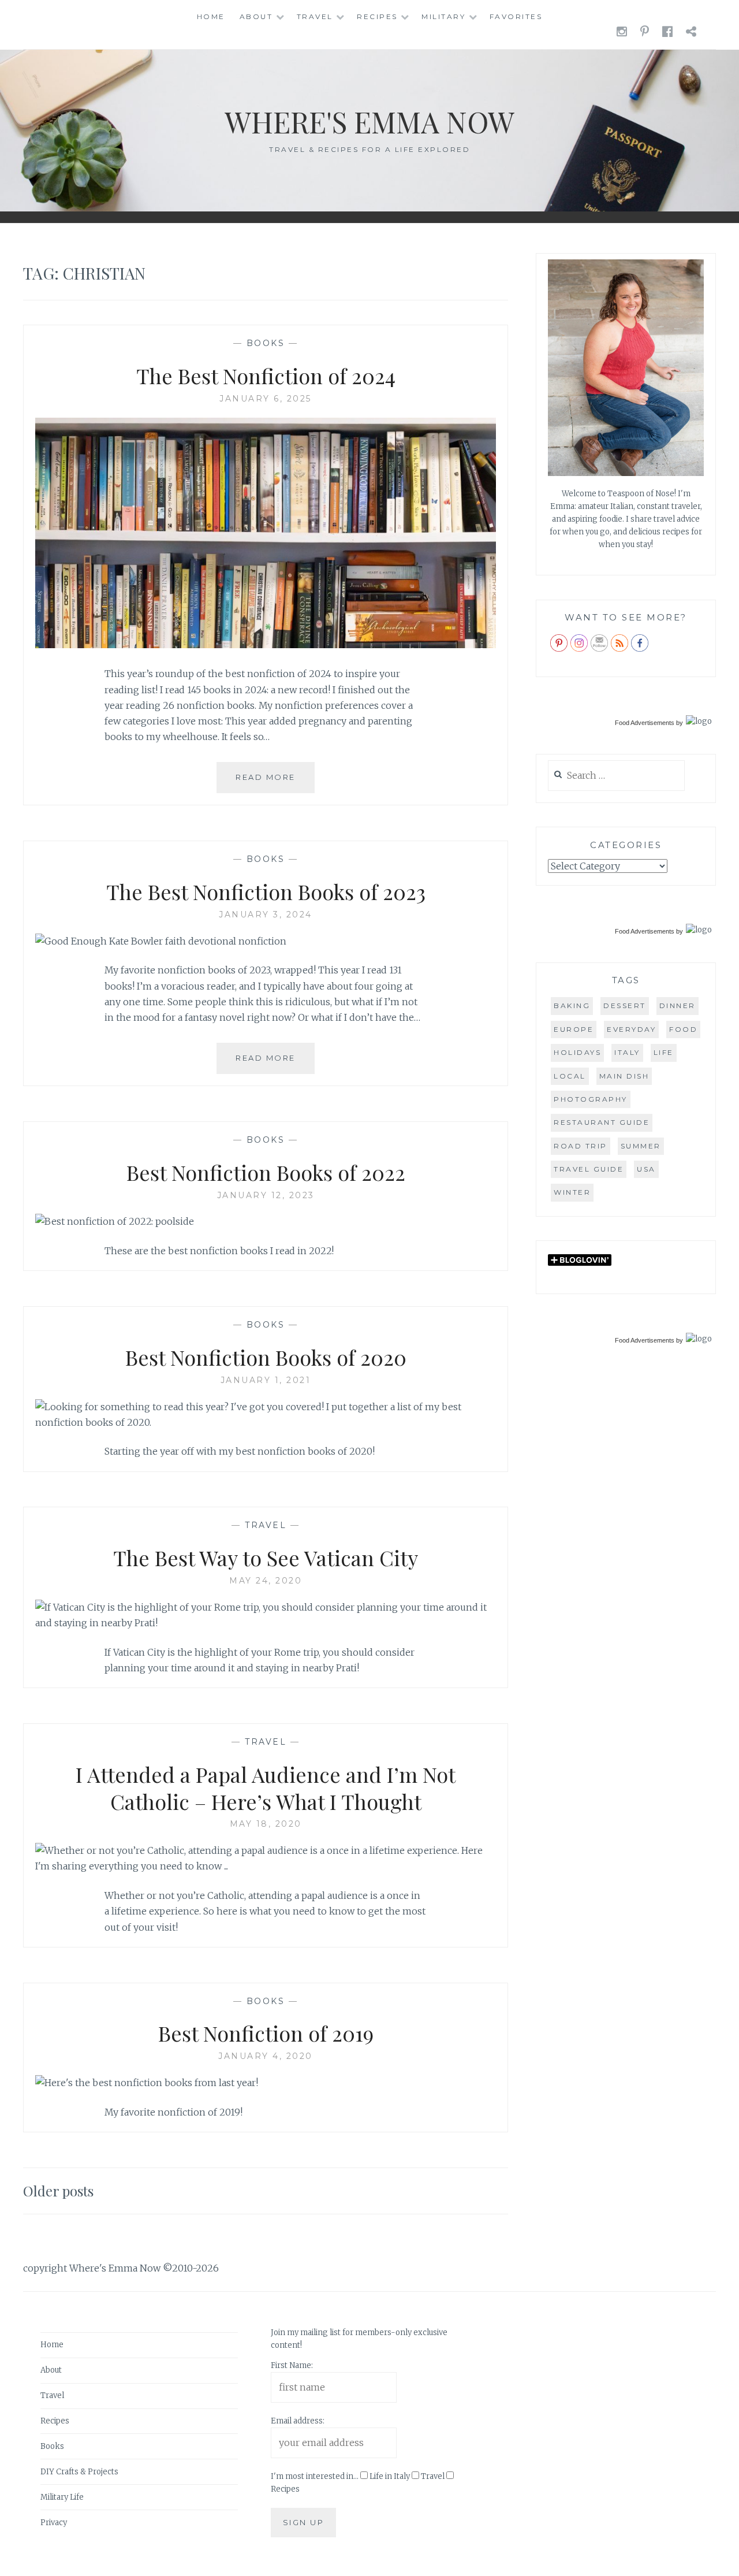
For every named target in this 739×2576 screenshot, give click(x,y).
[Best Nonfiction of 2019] (147, 2083)
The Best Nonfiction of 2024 (266, 376)
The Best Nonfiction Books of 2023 (266, 891)
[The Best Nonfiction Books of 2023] (161, 941)
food (683, 1029)
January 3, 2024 (266, 915)
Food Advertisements (645, 723)
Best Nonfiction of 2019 (266, 2033)
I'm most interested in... (315, 2476)
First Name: (292, 2365)
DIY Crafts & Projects (79, 2472)
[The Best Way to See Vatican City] (266, 1623)
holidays (577, 1052)
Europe (574, 1029)
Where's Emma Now (369, 122)
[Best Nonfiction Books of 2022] (115, 1221)
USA (646, 1169)
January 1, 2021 (266, 1380)
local (570, 1076)
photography (591, 1099)
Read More (275, 783)
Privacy (54, 2523)
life (664, 1052)
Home (211, 16)
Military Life (62, 2497)
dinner (678, 1006)
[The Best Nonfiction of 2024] (266, 645)
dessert (625, 1006)
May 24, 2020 (266, 1581)
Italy (627, 1052)
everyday (631, 1029)
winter (572, 1192)
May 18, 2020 (266, 1824)
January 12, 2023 (266, 1195)
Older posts (58, 2191)
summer (641, 1146)
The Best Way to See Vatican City (266, 1558)
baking (572, 1006)
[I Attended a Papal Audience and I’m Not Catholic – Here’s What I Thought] (266, 1866)
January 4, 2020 (266, 2056)
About (256, 16)
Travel (315, 16)
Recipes (377, 16)
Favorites (516, 16)
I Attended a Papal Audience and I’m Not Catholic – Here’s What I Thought (266, 1788)
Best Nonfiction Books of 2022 (266, 1172)
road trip (581, 1146)
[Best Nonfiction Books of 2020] (266, 1422)
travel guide (589, 1169)
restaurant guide (602, 1122)
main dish (624, 1076)
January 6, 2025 (266, 399)
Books (266, 343)
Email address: (298, 2421)
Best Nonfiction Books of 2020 (266, 1357)
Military (443, 16)
